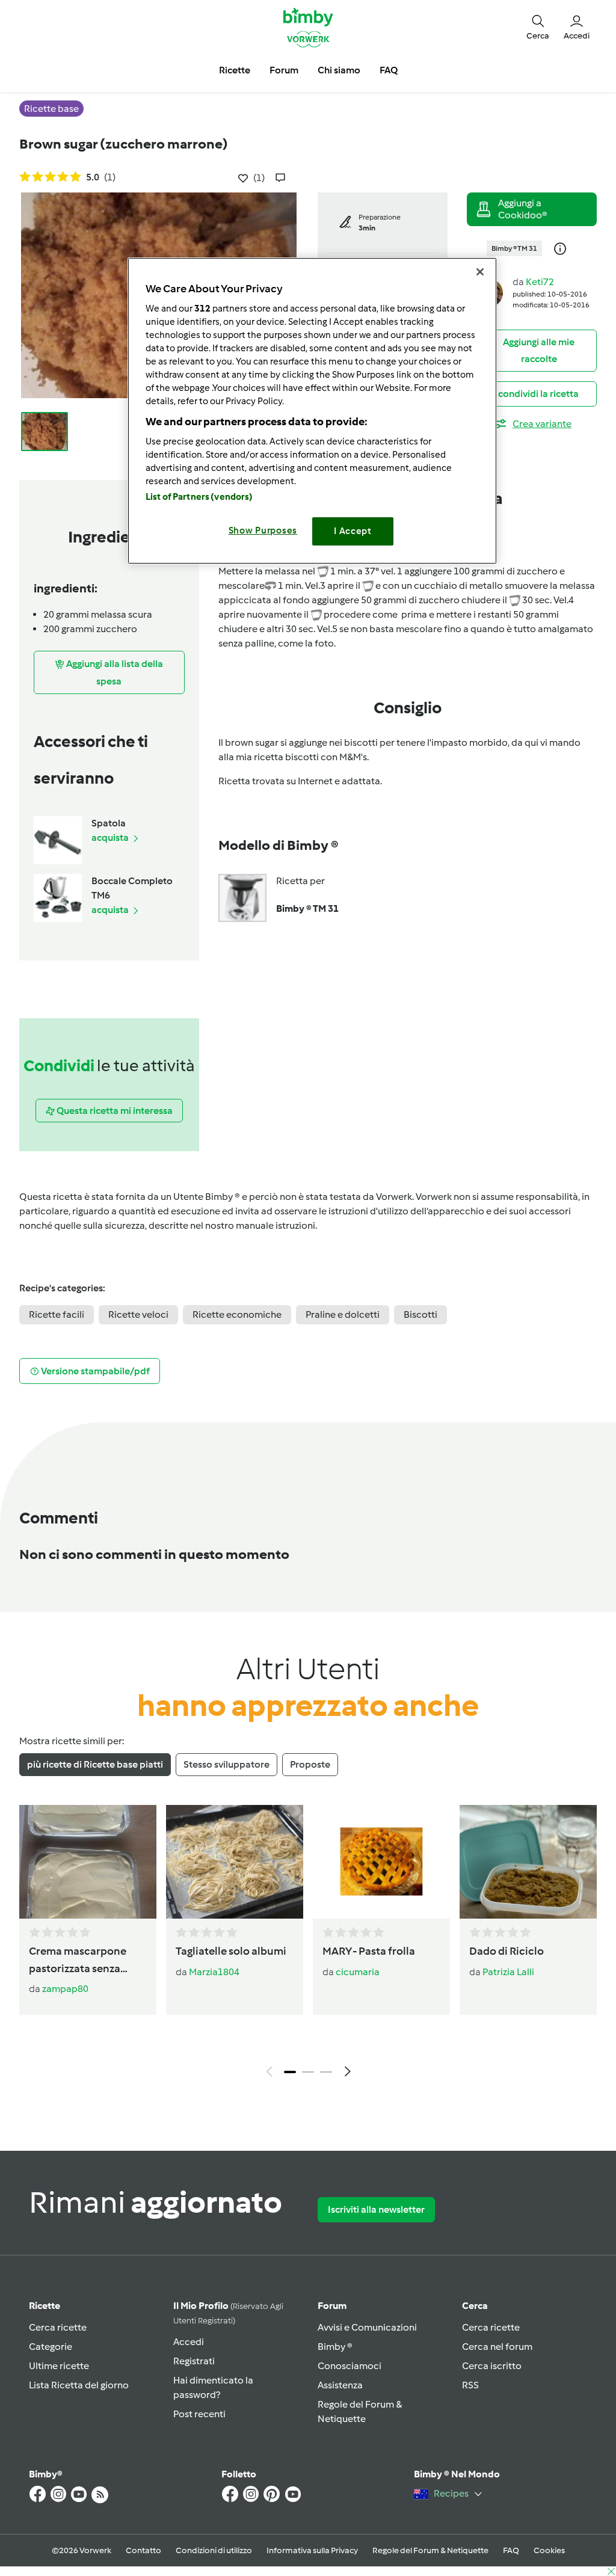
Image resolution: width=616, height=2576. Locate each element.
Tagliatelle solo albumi (231, 1951)
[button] (538, 27)
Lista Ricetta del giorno (79, 2385)
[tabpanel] (308, 1944)
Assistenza (340, 2385)
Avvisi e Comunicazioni (367, 2327)
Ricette (45, 2306)
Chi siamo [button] (339, 70)
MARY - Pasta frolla (369, 1951)
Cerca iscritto (492, 2366)
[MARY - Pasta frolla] (381, 1862)
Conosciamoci (350, 2366)
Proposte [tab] (310, 1764)
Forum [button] (284, 70)
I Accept (353, 531)
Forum (332, 2306)
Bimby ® (335, 2347)
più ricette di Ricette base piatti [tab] (95, 1764)
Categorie (51, 2347)
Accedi (189, 2342)
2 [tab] (308, 2072)
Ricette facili (57, 1314)
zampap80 (65, 1989)
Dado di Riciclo (507, 1951)
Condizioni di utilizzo (214, 2550)
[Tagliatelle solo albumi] (235, 1862)
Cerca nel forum (497, 2347)
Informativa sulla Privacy (312, 2550)
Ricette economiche (237, 1314)
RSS (470, 2385)
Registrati (194, 2361)
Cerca (475, 2306)
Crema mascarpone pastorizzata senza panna (78, 1961)
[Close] (480, 272)
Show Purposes (263, 530)
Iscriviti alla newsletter (376, 2209)
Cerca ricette (58, 2327)
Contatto (143, 2550)
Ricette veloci (138, 1314)
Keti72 (540, 282)
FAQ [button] (389, 70)
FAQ (511, 2550)
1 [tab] (290, 2072)
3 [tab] (326, 2072)
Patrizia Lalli (508, 1972)
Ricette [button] (235, 70)
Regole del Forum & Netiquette (430, 2550)
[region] (312, 410)
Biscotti (420, 1314)
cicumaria (358, 1972)
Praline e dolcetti (343, 1314)
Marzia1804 (214, 1972)
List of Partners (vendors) (199, 497)
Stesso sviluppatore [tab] (226, 1764)
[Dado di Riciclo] (528, 1862)
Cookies (549, 2550)
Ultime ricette (59, 2366)
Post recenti (199, 2414)
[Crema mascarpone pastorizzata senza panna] (88, 1862)
